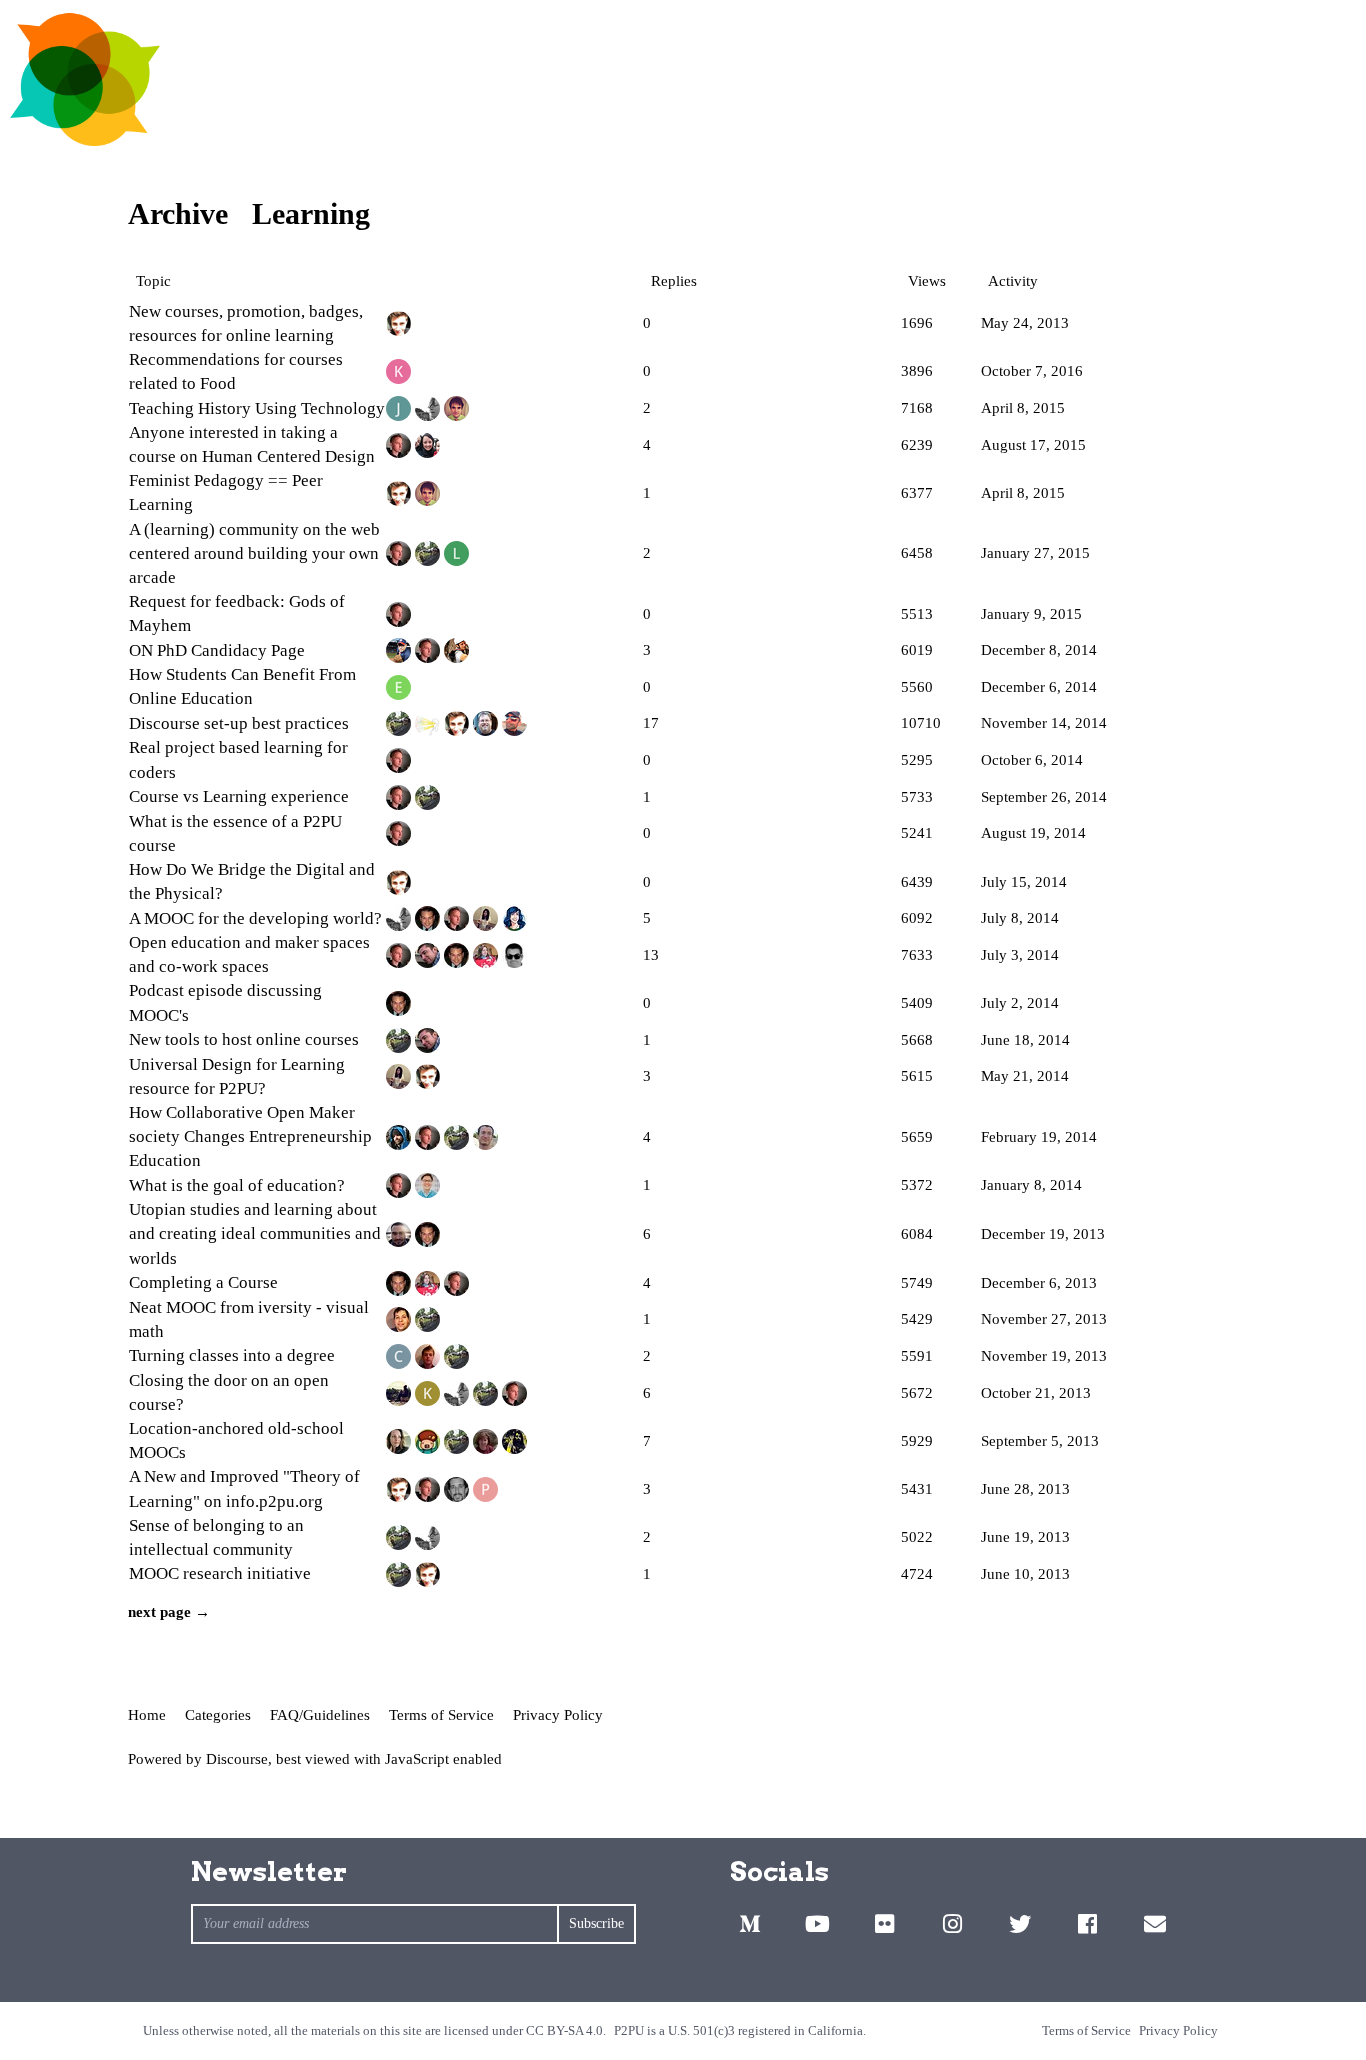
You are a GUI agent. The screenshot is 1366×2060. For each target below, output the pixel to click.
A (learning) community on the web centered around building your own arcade (254, 553)
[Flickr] (885, 1924)
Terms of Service (441, 1715)
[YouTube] (817, 1924)
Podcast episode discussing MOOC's (225, 1002)
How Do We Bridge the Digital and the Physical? (252, 881)
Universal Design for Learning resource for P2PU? (237, 1076)
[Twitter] (1020, 1924)
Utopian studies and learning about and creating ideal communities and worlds (255, 1233)
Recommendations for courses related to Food (236, 371)
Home (147, 1715)
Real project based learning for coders (238, 759)
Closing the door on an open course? (229, 1392)
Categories (218, 1715)
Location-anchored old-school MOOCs (236, 1440)
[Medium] (750, 1924)
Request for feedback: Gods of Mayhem (237, 613)
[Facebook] (1087, 1924)
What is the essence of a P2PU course (235, 833)
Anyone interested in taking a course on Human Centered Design (252, 444)
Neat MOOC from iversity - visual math (249, 1319)
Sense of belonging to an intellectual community (216, 1537)
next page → (169, 1612)
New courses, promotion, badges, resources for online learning (246, 323)
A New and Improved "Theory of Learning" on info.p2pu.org (244, 1488)
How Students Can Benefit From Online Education (242, 686)
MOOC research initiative (220, 1573)
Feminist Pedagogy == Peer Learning (226, 492)
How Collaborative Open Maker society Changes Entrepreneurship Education (250, 1136)
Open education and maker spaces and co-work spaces (249, 954)
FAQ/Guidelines (320, 1715)
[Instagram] (952, 1924)
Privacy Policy (558, 1715)
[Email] (1155, 1924)
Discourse (237, 1759)
